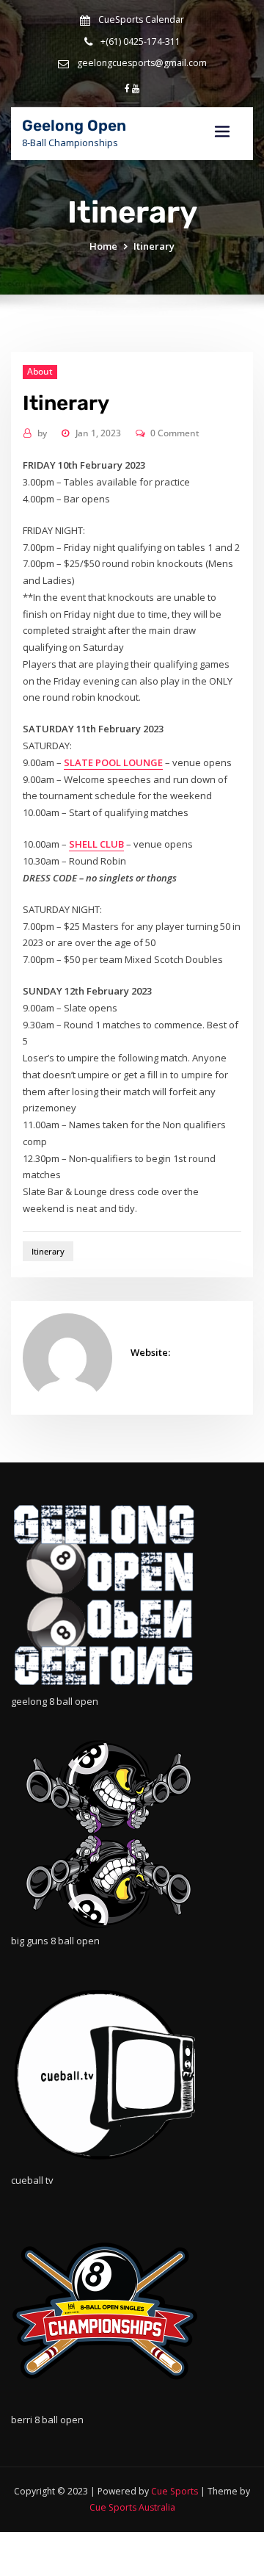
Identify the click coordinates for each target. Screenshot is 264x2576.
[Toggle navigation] (222, 132)
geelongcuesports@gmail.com (142, 63)
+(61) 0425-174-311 (140, 42)
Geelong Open (74, 126)
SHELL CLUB (96, 844)
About (40, 371)
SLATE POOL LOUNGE (113, 762)
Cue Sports (175, 2491)
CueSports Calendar (141, 19)
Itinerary (154, 246)
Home (103, 246)
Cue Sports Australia (132, 2507)
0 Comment (175, 433)
